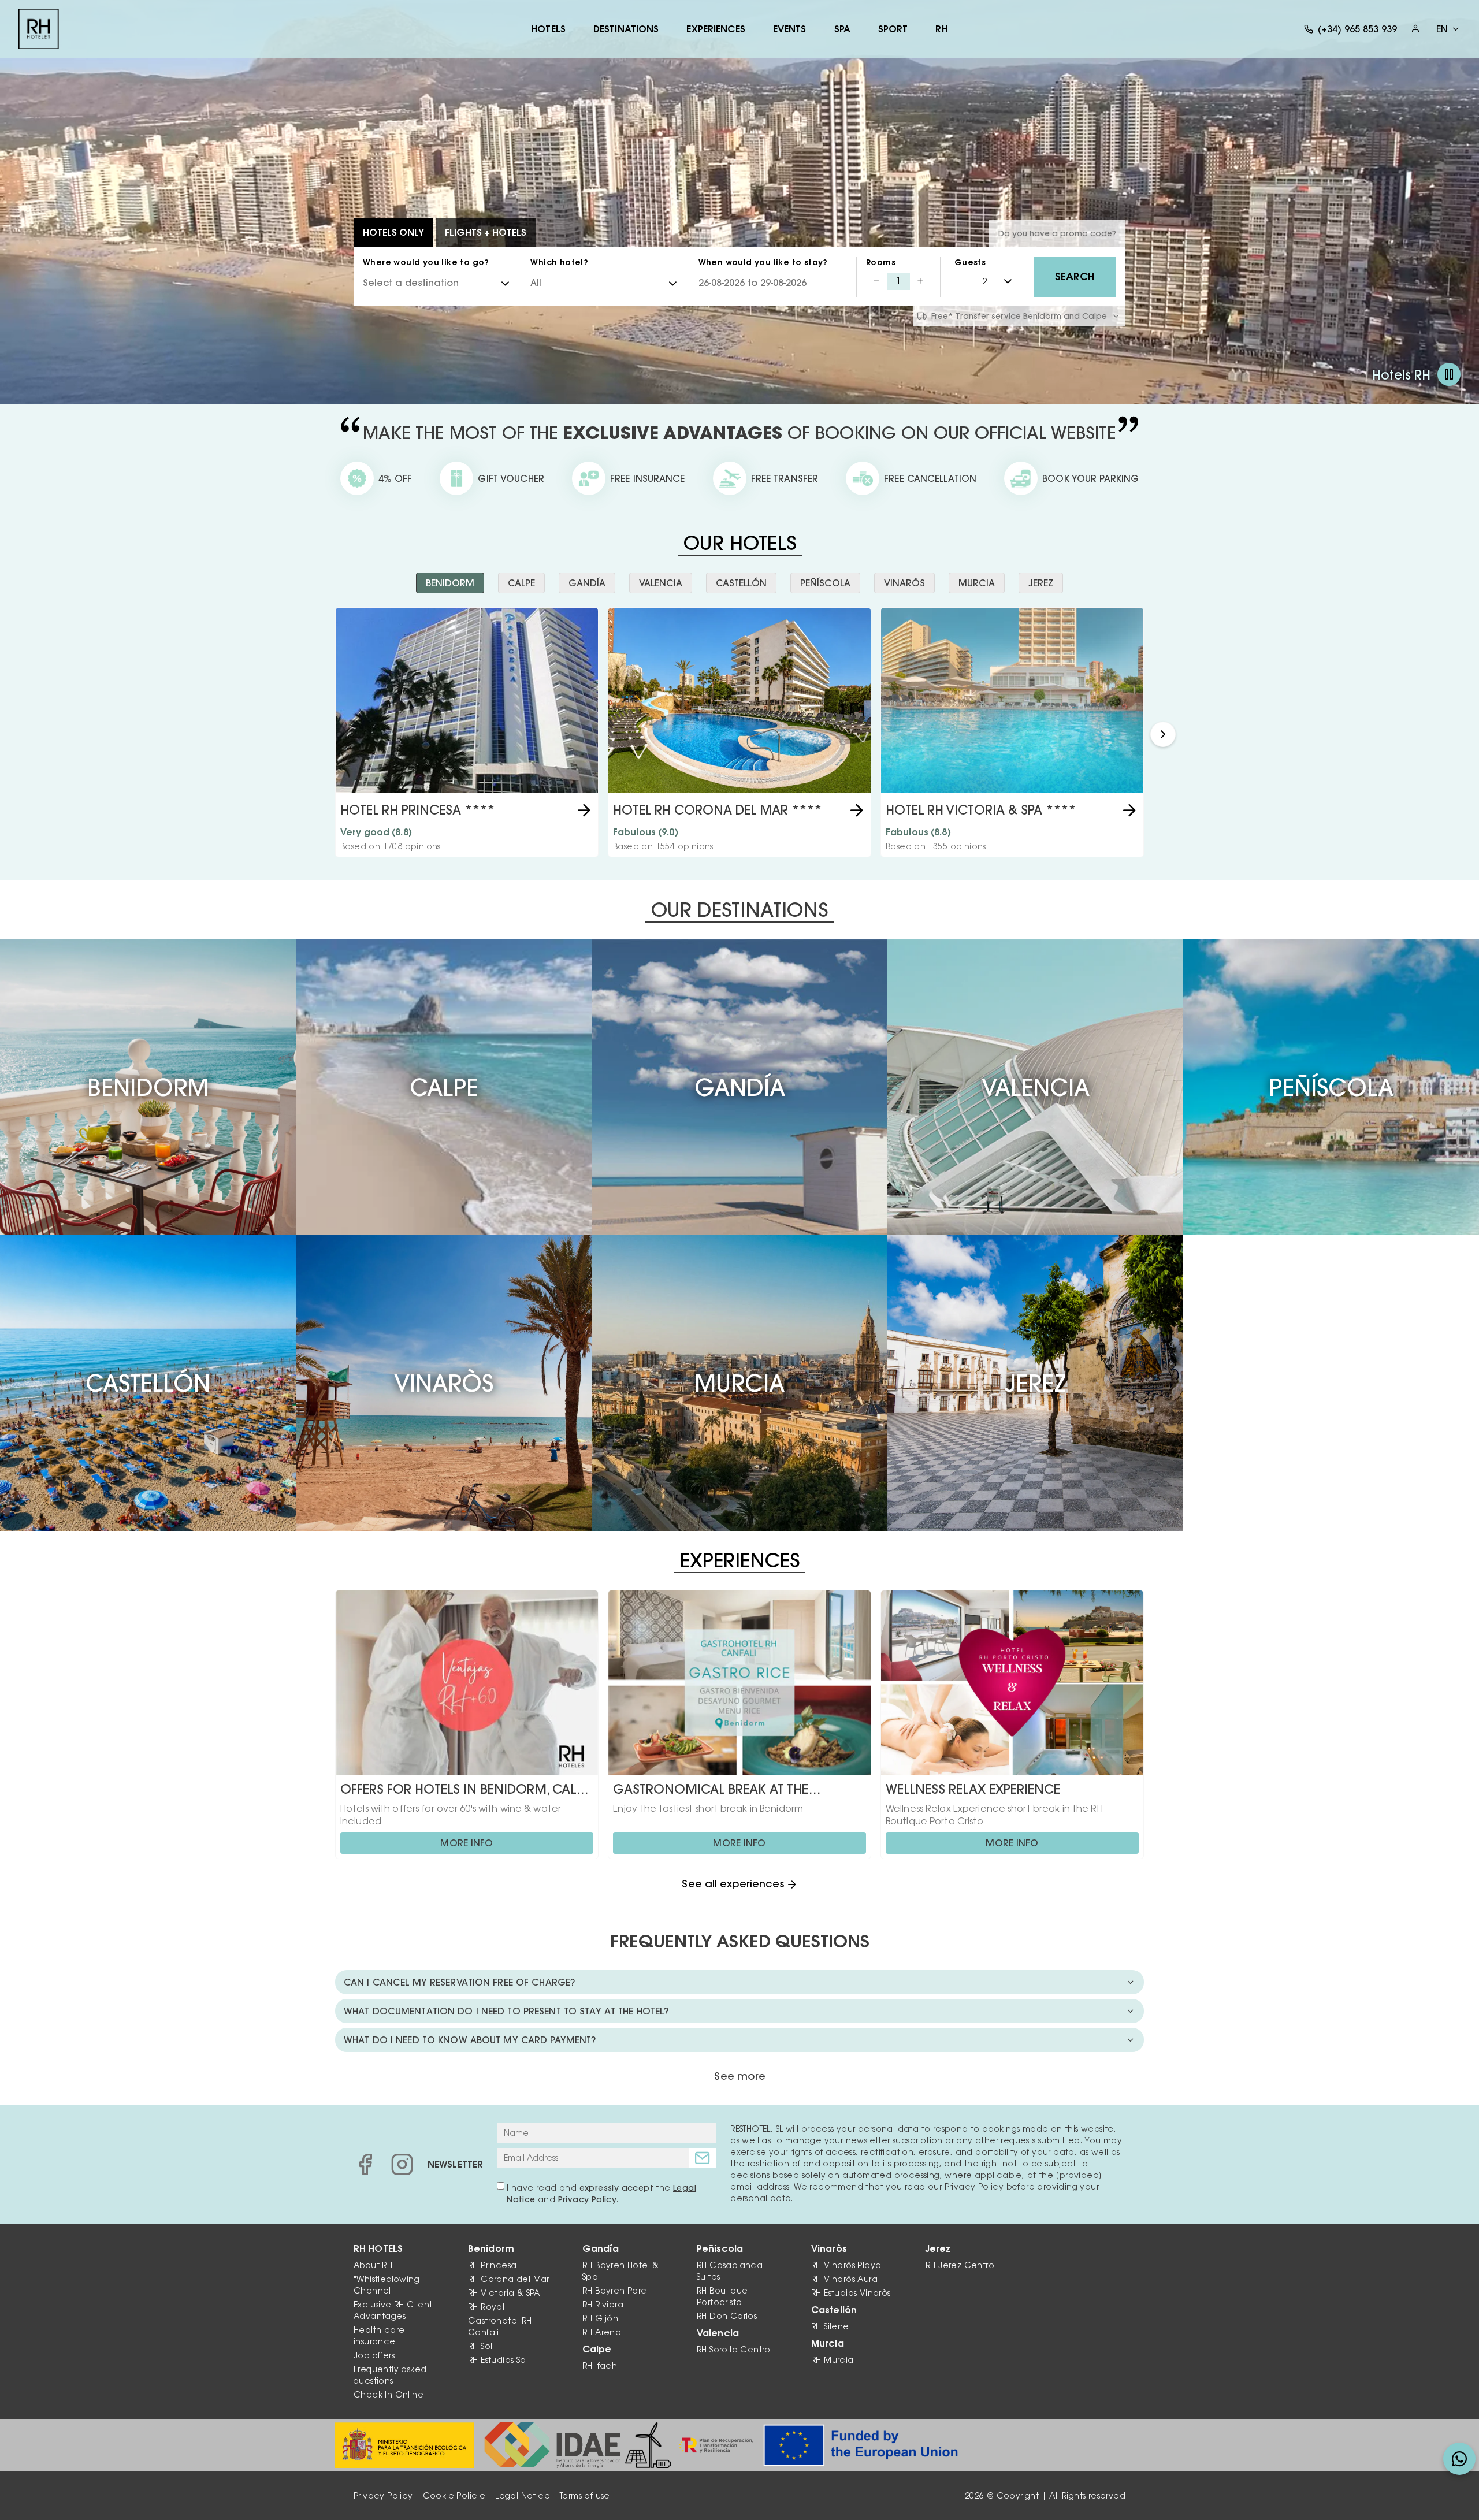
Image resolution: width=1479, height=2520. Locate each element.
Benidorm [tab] (450, 583)
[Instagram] (402, 2164)
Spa (842, 29)
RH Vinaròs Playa (846, 2265)
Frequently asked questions (390, 2375)
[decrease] (876, 281)
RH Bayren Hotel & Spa (621, 2271)
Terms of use (585, 2496)
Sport (893, 29)
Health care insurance (379, 2336)
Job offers (374, 2355)
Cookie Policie (454, 2496)
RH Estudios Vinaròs (851, 2293)
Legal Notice (523, 2496)
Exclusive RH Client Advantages (393, 2310)
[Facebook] (365, 2164)
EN (1442, 29)
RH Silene (830, 2326)
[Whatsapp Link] (1459, 2459)
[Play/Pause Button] (1449, 374)
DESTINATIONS (626, 29)
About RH (373, 2265)
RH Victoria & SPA (504, 2293)
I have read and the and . (601, 2194)
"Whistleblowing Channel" (387, 2285)
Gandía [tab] (587, 583)
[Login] (1415, 29)
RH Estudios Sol (498, 2360)
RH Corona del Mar (509, 2279)
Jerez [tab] (1041, 583)
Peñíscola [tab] (825, 583)
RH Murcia (833, 2360)
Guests (970, 262)
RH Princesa (492, 2265)
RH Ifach (600, 2366)
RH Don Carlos (727, 2316)
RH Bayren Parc (615, 2291)
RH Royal (486, 2307)
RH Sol (480, 2346)
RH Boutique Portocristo (722, 2296)
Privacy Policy (588, 2199)
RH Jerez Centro (960, 2265)
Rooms (881, 262)
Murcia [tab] (977, 583)
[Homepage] (39, 29)
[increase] (920, 281)
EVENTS (790, 29)
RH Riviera (603, 2305)
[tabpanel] (739, 734)
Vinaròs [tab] (904, 583)
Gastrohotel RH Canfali (500, 2326)
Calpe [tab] (521, 583)
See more (740, 2077)
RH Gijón (600, 2318)
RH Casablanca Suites (730, 2271)
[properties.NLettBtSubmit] (703, 2158)
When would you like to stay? (763, 262)
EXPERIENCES (716, 29)
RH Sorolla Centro (734, 2350)
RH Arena (602, 2332)
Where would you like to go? (426, 262)
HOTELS (548, 29)
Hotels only (393, 232)
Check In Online (389, 2395)
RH (941, 29)
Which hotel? (559, 262)
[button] (1163, 734)
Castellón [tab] (741, 583)
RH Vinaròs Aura (844, 2279)
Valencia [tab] (661, 583)
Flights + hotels (486, 232)
